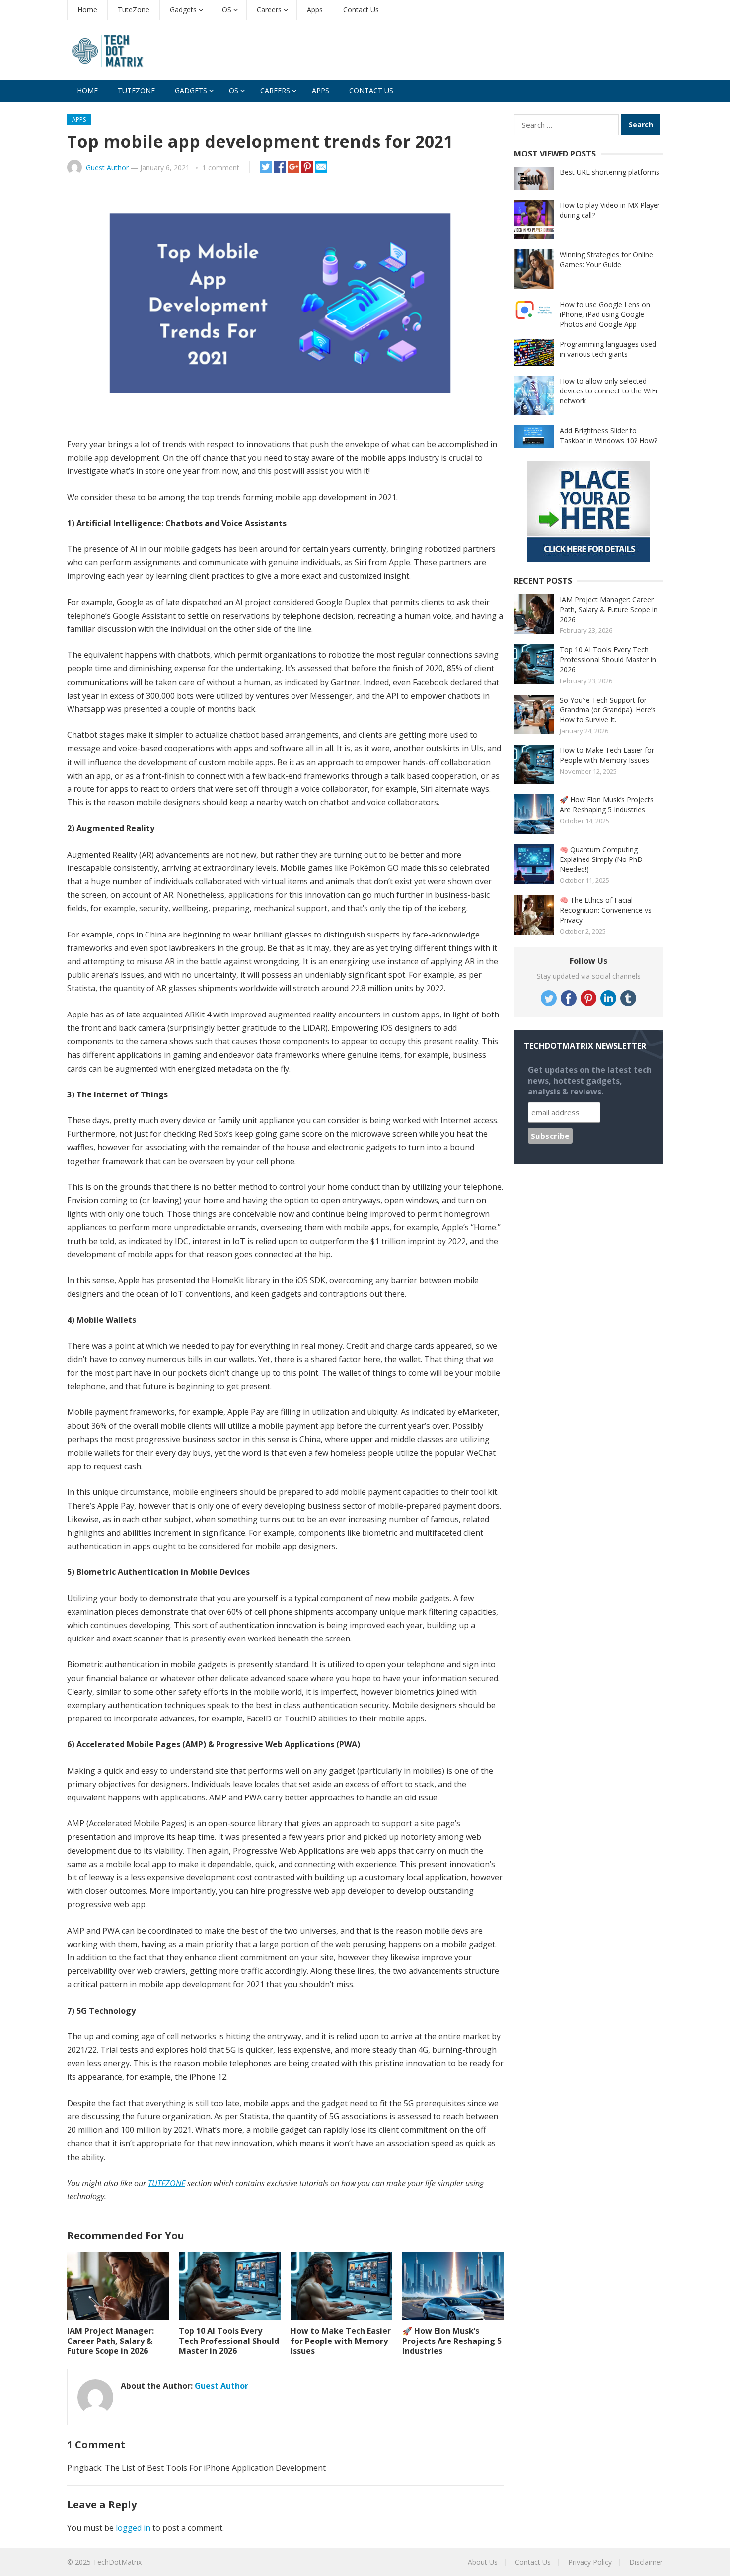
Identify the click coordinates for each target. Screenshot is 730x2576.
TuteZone (134, 10)
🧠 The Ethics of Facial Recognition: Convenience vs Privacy (606, 910)
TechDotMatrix (117, 2562)
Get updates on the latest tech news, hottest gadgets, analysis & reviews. (590, 1081)
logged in (133, 2528)
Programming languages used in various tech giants (608, 349)
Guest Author (107, 168)
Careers (269, 10)
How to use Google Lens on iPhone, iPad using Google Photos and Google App (605, 314)
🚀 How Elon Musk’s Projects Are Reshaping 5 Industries (452, 2341)
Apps (315, 10)
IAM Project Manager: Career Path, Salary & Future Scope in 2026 (110, 2341)
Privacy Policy (590, 2562)
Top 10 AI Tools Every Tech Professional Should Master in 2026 (229, 2341)
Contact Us (361, 10)
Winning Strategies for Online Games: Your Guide (606, 260)
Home (87, 10)
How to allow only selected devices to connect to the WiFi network (608, 391)
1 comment (221, 168)
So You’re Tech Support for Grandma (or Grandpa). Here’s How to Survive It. (608, 710)
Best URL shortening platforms (610, 172)
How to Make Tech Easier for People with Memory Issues (341, 2341)
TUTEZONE (167, 2183)
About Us (483, 2562)
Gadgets (183, 10)
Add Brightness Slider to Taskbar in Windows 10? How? (608, 435)
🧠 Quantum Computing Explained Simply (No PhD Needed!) (601, 859)
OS (227, 10)
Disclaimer (646, 2562)
